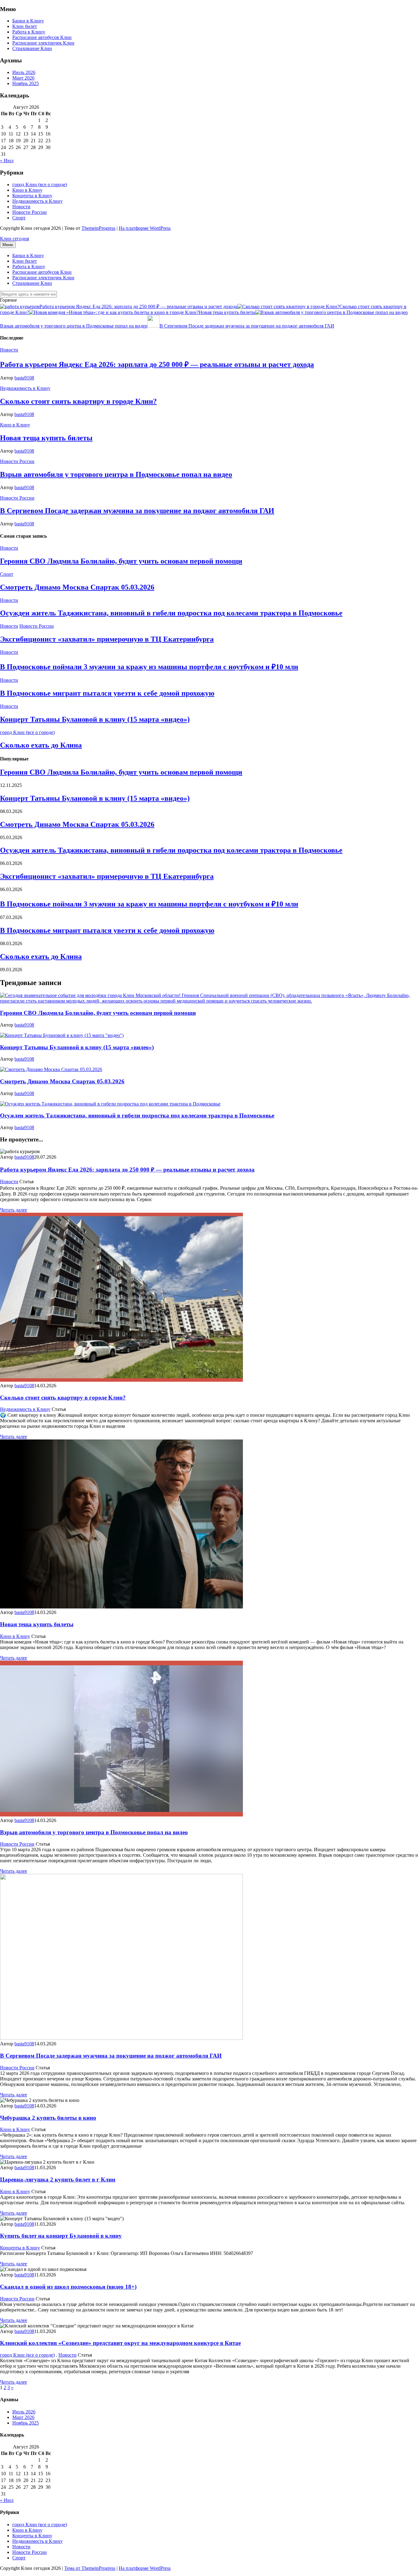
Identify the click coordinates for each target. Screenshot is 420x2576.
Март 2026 (23, 78)
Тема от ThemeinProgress (90, 2568)
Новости (21, 207)
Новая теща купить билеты (227, 312)
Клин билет (25, 26)
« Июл (7, 161)
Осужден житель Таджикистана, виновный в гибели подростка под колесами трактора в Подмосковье (171, 613)
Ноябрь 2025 (26, 83)
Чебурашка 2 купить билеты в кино (48, 2118)
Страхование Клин (32, 48)
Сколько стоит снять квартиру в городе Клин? (78, 401)
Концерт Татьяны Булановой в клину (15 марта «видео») (95, 719)
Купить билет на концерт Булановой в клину (61, 2236)
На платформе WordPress (145, 228)
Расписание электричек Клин (43, 43)
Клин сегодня (14, 239)
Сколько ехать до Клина (41, 745)
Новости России (30, 212)
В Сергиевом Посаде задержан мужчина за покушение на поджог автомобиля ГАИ (247, 326)
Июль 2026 (24, 72)
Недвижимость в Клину (38, 201)
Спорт (19, 218)
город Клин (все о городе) (40, 185)
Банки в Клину (28, 21)
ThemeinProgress (98, 228)
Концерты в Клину (32, 196)
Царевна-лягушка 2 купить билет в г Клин (58, 2179)
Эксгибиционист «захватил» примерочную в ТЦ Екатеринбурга (107, 639)
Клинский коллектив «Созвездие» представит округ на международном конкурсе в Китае (120, 2343)
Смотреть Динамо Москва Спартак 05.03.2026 (77, 587)
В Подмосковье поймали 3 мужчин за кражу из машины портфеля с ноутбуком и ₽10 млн (149, 667)
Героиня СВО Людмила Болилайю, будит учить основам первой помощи (121, 561)
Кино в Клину (27, 190)
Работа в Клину (29, 32)
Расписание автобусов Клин (42, 37)
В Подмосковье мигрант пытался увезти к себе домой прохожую (107, 693)
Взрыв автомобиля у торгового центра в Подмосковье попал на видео (116, 474)
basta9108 (24, 378)
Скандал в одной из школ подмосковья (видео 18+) (68, 2287)
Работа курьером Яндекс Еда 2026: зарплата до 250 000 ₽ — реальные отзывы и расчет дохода (139, 306)
